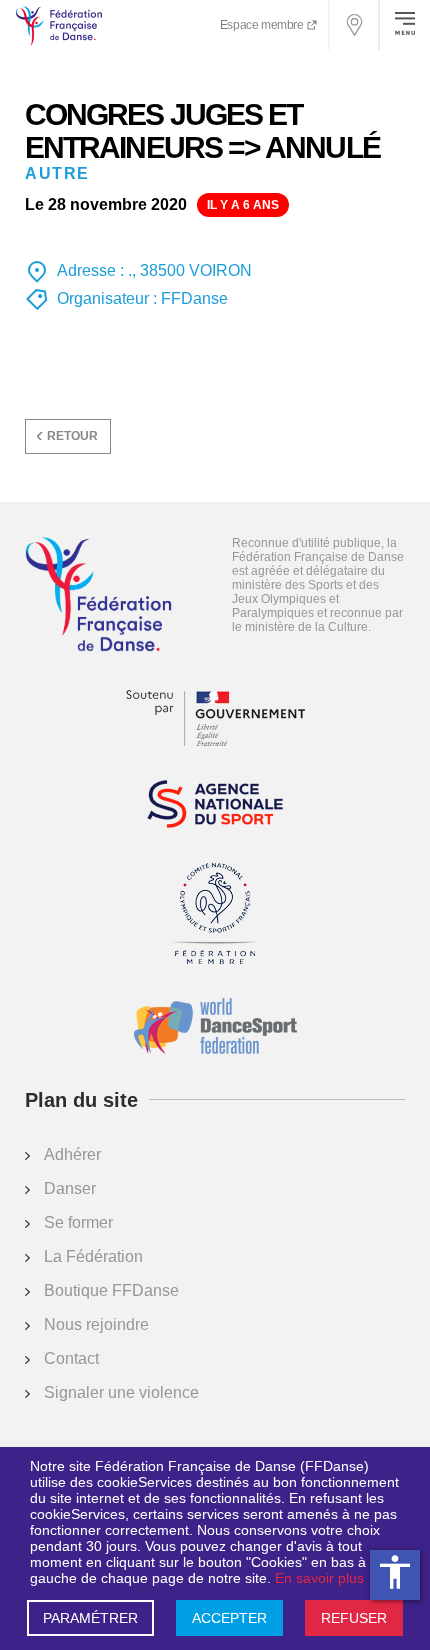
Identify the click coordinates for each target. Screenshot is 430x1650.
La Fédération (93, 1256)
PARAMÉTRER (90, 1618)
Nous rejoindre (96, 1324)
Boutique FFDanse (111, 1290)
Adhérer (72, 1154)
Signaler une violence (121, 1392)
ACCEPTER (229, 1618)
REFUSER (354, 1618)
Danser (70, 1188)
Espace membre (263, 25)
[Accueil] (98, 596)
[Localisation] (355, 25)
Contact (71, 1358)
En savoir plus (319, 1578)
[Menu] (405, 25)
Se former (78, 1222)
